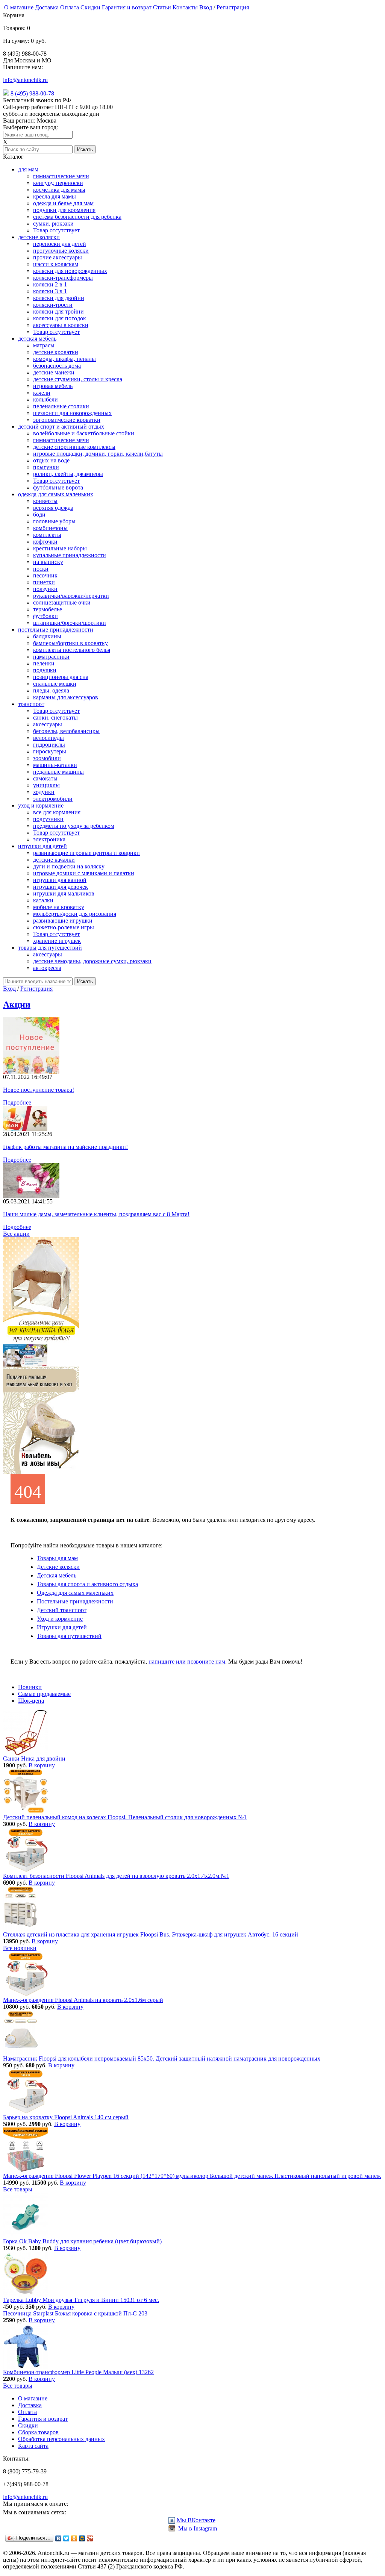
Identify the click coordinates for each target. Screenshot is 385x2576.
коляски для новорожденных (70, 271)
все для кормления (57, 812)
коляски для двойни (59, 298)
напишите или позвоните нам (187, 1662)
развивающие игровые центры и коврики (86, 853)
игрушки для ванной (60, 880)
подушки (45, 670)
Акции (17, 1005)
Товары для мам (57, 1558)
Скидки (90, 7)
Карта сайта (33, 2446)
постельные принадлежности (56, 630)
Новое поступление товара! (39, 1090)
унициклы (46, 785)
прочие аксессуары (58, 257)
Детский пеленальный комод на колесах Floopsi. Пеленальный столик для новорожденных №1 (125, 1817)
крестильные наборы (60, 548)
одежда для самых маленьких (56, 494)
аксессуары (48, 724)
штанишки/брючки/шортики (70, 623)
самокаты (45, 778)
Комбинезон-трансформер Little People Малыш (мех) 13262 (78, 2372)
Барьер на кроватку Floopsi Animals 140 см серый (66, 2117)
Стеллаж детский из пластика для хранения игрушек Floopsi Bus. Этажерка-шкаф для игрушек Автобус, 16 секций (151, 1934)
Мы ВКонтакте (196, 2520)
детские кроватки (56, 352)
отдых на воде (51, 460)
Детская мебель (57, 1575)
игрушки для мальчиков (64, 893)
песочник (45, 575)
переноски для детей (60, 244)
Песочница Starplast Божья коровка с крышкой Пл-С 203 (75, 2313)
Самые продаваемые (44, 1694)
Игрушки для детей (62, 1627)
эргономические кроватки (67, 420)
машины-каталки (55, 765)
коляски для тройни (58, 311)
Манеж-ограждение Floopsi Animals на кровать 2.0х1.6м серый (83, 2000)
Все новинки (20, 1948)
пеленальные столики (61, 406)
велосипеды (49, 738)
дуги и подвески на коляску (69, 866)
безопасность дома (57, 366)
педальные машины (58, 772)
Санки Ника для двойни (34, 1758)
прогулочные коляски (61, 251)
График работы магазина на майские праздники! (65, 1147)
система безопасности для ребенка (77, 217)
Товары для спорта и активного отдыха (87, 1584)
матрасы (44, 345)
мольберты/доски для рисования (75, 914)
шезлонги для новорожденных (72, 413)
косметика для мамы (59, 190)
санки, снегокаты (55, 717)
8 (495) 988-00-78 (32, 93)
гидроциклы (49, 745)
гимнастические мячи (61, 176)
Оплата (70, 7)
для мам (28, 169)
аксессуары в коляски (61, 325)
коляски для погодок (60, 318)
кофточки (45, 542)
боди (39, 514)
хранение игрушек (57, 941)
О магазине (19, 7)
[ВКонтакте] (58, 2538)
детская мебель (37, 339)
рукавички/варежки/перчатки (71, 596)
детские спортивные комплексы (74, 447)
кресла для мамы (55, 196)
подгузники (48, 819)
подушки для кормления (64, 210)
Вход (206, 7)
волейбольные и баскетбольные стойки (84, 433)
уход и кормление (41, 805)
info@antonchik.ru (25, 80)
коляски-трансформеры (63, 278)
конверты (45, 501)
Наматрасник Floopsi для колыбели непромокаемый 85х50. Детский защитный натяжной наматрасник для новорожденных (162, 2059)
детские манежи (54, 372)
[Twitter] (66, 2538)
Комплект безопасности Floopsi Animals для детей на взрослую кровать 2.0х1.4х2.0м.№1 (116, 1876)
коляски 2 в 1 (50, 284)
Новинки (30, 1687)
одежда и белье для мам (63, 203)
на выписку (48, 562)
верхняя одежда (53, 508)
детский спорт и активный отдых (61, 427)
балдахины (47, 636)
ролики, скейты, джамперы (68, 474)
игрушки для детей (42, 846)
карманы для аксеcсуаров (66, 697)
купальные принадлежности (70, 555)
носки (41, 569)
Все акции (16, 1234)
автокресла (47, 968)
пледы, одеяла (51, 690)
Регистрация (233, 7)
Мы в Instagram (197, 2528)
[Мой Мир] (82, 2538)
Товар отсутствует (56, 230)
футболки (45, 616)
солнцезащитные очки (62, 602)
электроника (49, 839)
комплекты (47, 535)
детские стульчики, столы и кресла (78, 379)
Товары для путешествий (69, 1636)
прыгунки (46, 467)
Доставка (47, 7)
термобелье (48, 609)
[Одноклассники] (74, 2538)
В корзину (42, 1765)
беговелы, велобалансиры (66, 731)
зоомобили (47, 758)
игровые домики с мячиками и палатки (84, 873)
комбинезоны (50, 528)
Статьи (162, 7)
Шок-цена (31, 1701)
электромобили (53, 799)
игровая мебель (53, 386)
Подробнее (17, 1102)
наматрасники (51, 657)
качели (42, 393)
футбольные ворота (58, 487)
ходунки (44, 792)
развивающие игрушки (63, 921)
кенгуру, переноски (58, 183)
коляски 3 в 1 (50, 291)
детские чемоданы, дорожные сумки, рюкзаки (92, 961)
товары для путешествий (50, 948)
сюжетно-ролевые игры (64, 927)
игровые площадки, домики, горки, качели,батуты (98, 454)
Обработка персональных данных (61, 2439)
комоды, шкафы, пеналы (64, 359)
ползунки (45, 589)
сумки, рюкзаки (53, 224)
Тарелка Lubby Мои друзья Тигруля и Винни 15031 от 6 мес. (81, 2300)
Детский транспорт (62, 1610)
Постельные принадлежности (75, 1601)
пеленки (44, 663)
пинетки (44, 582)
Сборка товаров (38, 2432)
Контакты (185, 7)
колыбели (45, 399)
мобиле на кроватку (59, 907)
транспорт (31, 704)
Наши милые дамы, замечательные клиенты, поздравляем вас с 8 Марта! (96, 1214)
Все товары (18, 2189)
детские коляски (39, 237)
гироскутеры (50, 751)
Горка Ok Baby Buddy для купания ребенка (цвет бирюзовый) (82, 2241)
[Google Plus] (90, 2538)
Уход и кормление (60, 1619)
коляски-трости (53, 305)
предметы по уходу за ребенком (74, 826)
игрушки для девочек (61, 887)
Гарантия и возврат (127, 7)
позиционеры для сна (61, 677)
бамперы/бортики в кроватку (70, 643)
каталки (43, 900)
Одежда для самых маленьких (75, 1593)
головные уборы (54, 521)
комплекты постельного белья (72, 650)
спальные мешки (55, 684)
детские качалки (54, 860)
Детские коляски (58, 1567)
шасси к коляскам (56, 264)
